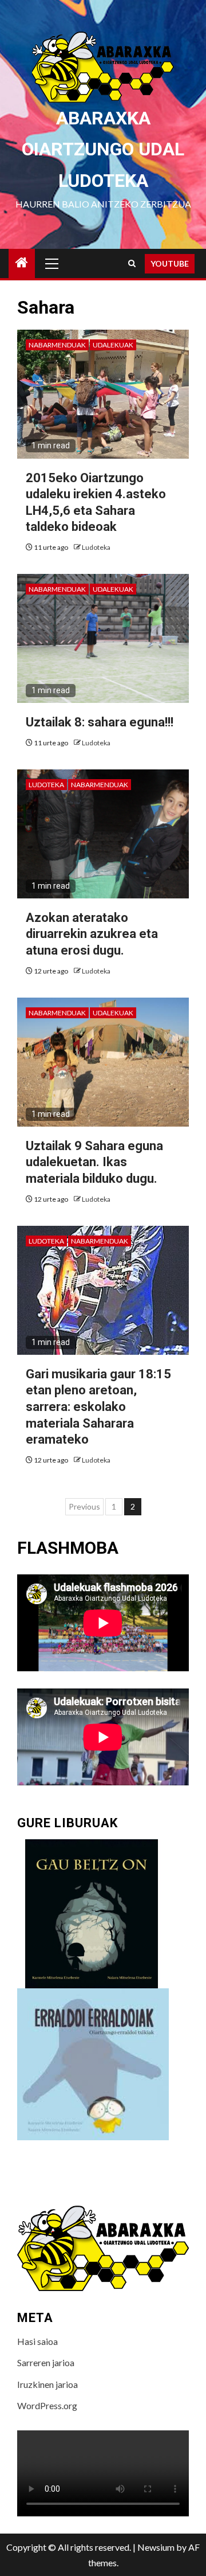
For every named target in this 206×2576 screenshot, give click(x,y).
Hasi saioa (37, 2341)
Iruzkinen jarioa (47, 2384)
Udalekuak (113, 345)
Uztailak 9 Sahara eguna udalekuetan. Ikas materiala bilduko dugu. (94, 1162)
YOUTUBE (170, 263)
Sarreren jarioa (46, 2362)
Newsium (156, 2547)
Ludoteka (96, 547)
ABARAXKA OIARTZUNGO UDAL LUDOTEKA (103, 149)
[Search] (132, 263)
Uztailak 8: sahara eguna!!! (100, 722)
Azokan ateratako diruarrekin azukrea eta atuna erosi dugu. (92, 934)
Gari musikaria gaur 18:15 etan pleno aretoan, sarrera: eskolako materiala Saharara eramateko (98, 1407)
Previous (84, 1506)
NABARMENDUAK (57, 345)
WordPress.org (47, 2405)
